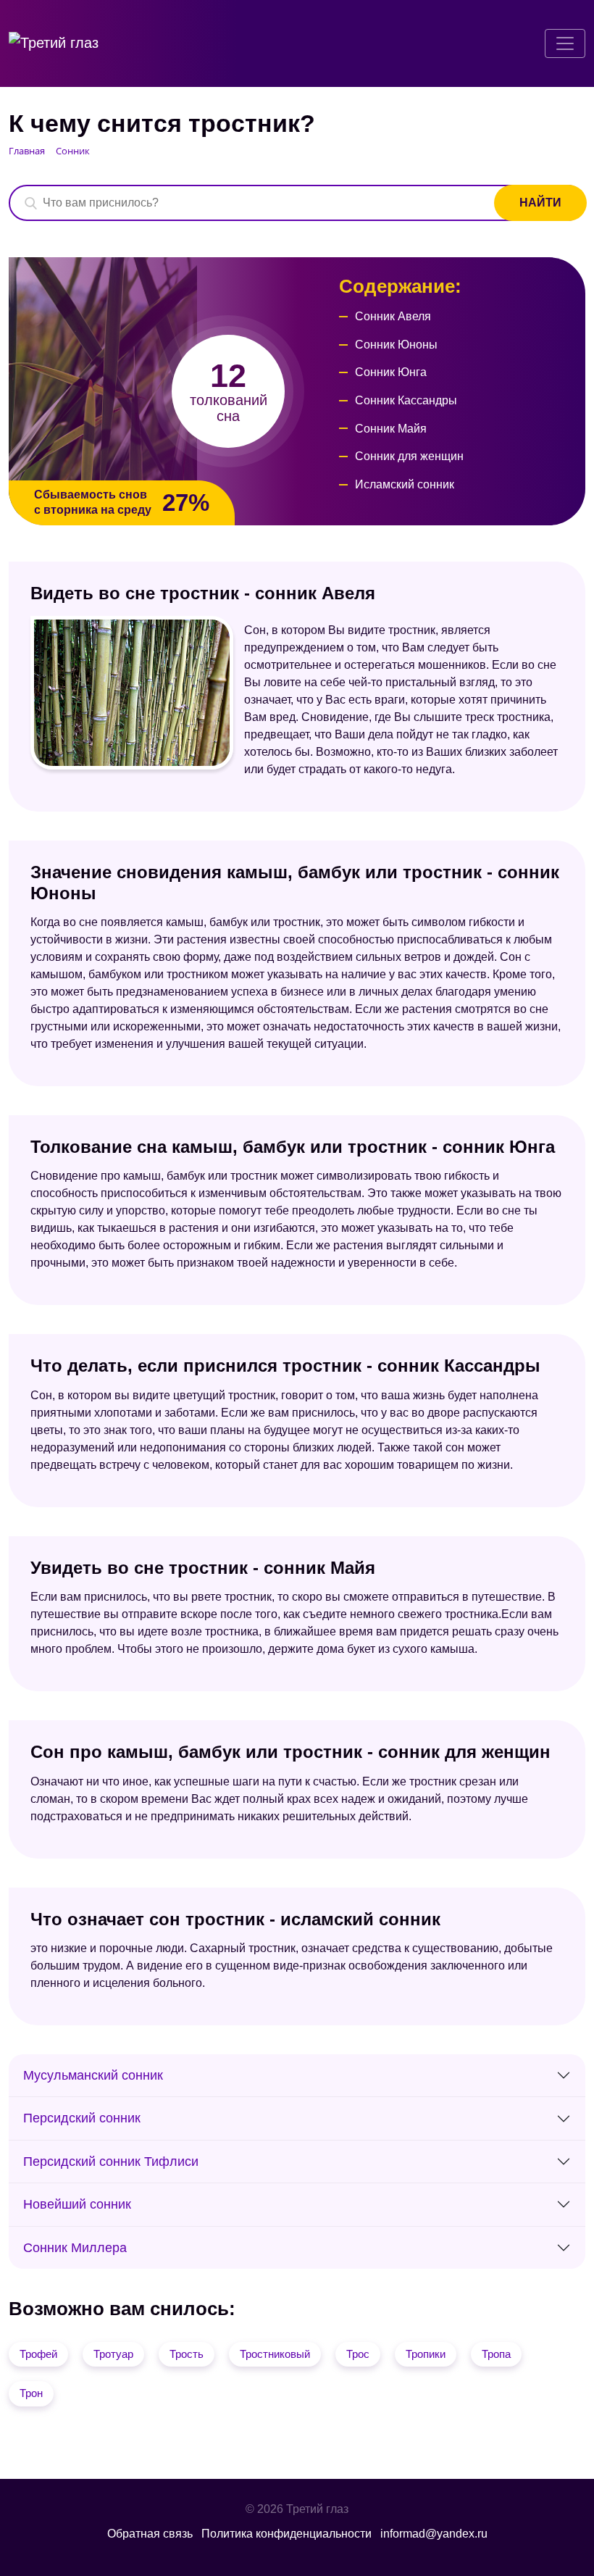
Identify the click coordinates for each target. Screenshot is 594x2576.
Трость (187, 2354)
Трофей (38, 2354)
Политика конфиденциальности (286, 2534)
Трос (358, 2354)
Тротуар (113, 2354)
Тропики (426, 2354)
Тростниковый (275, 2354)
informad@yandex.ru (434, 2534)
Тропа (496, 2354)
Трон (31, 2393)
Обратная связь (150, 2534)
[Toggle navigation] (565, 43)
